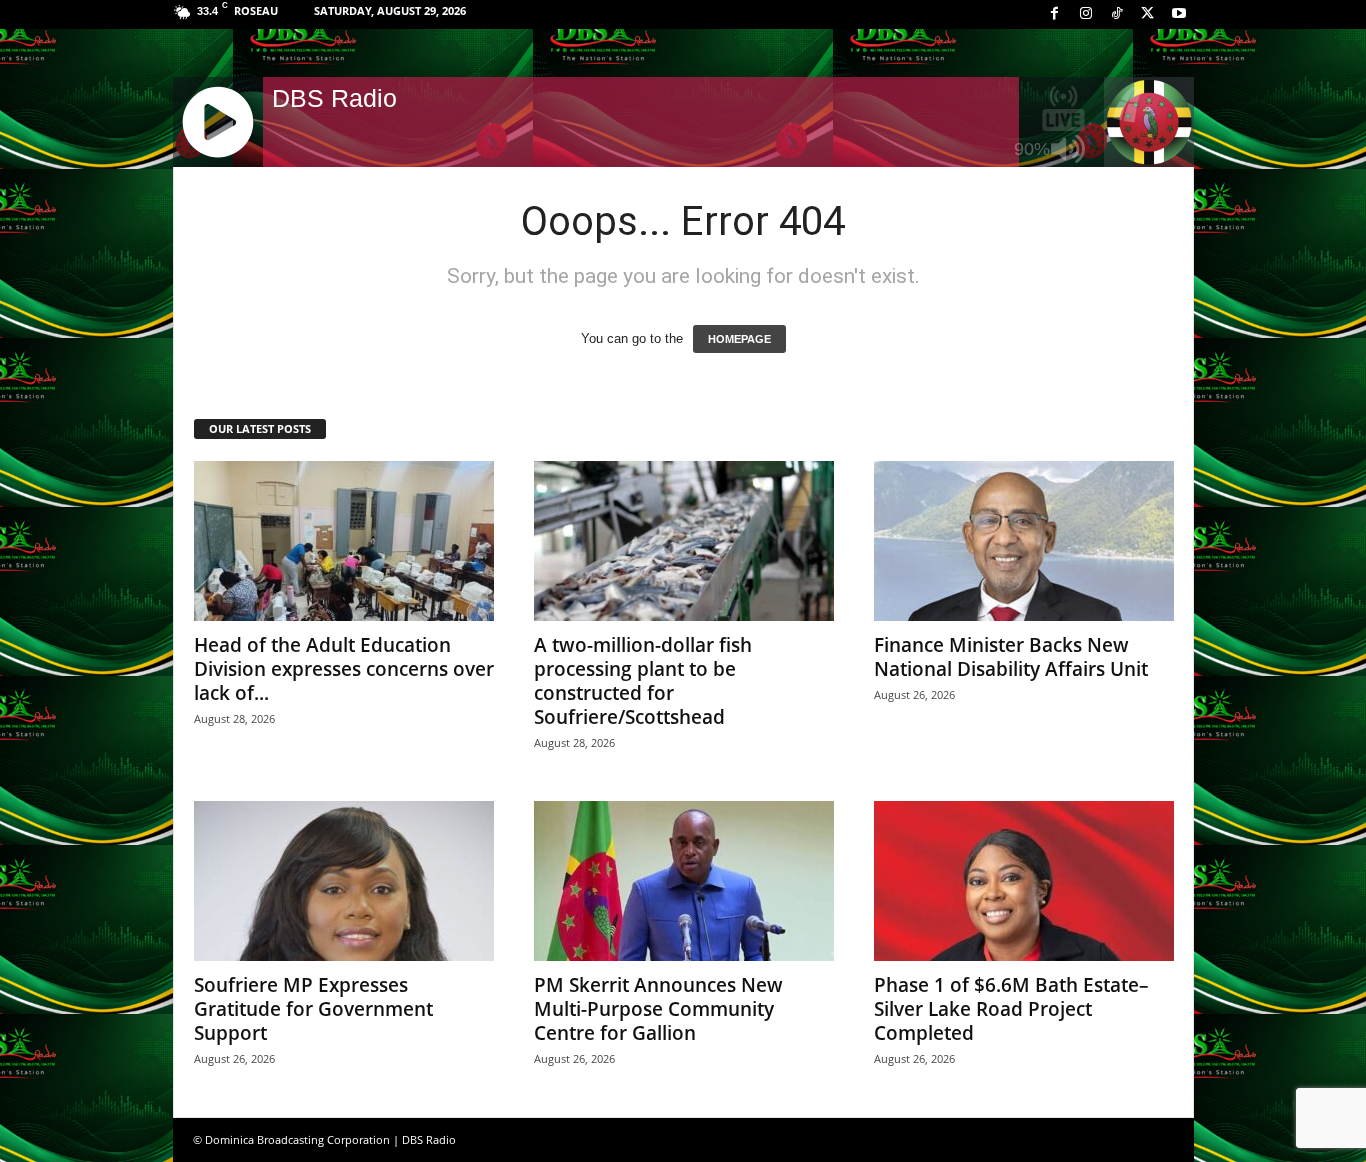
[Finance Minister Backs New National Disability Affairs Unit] (1024, 541)
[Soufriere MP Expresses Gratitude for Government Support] (344, 881)
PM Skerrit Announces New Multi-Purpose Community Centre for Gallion (658, 1009)
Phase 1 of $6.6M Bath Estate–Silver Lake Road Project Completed (1011, 1009)
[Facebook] (1055, 14)
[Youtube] (1179, 14)
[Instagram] (1086, 14)
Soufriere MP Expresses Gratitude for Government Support (313, 1009)
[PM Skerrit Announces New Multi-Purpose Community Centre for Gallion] (684, 881)
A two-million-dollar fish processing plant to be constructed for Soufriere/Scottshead (643, 681)
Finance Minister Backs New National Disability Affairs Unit (1011, 657)
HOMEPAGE (739, 339)
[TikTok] (1117, 14)
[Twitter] (1148, 14)
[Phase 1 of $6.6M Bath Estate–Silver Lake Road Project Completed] (1024, 881)
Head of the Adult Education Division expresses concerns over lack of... (344, 669)
